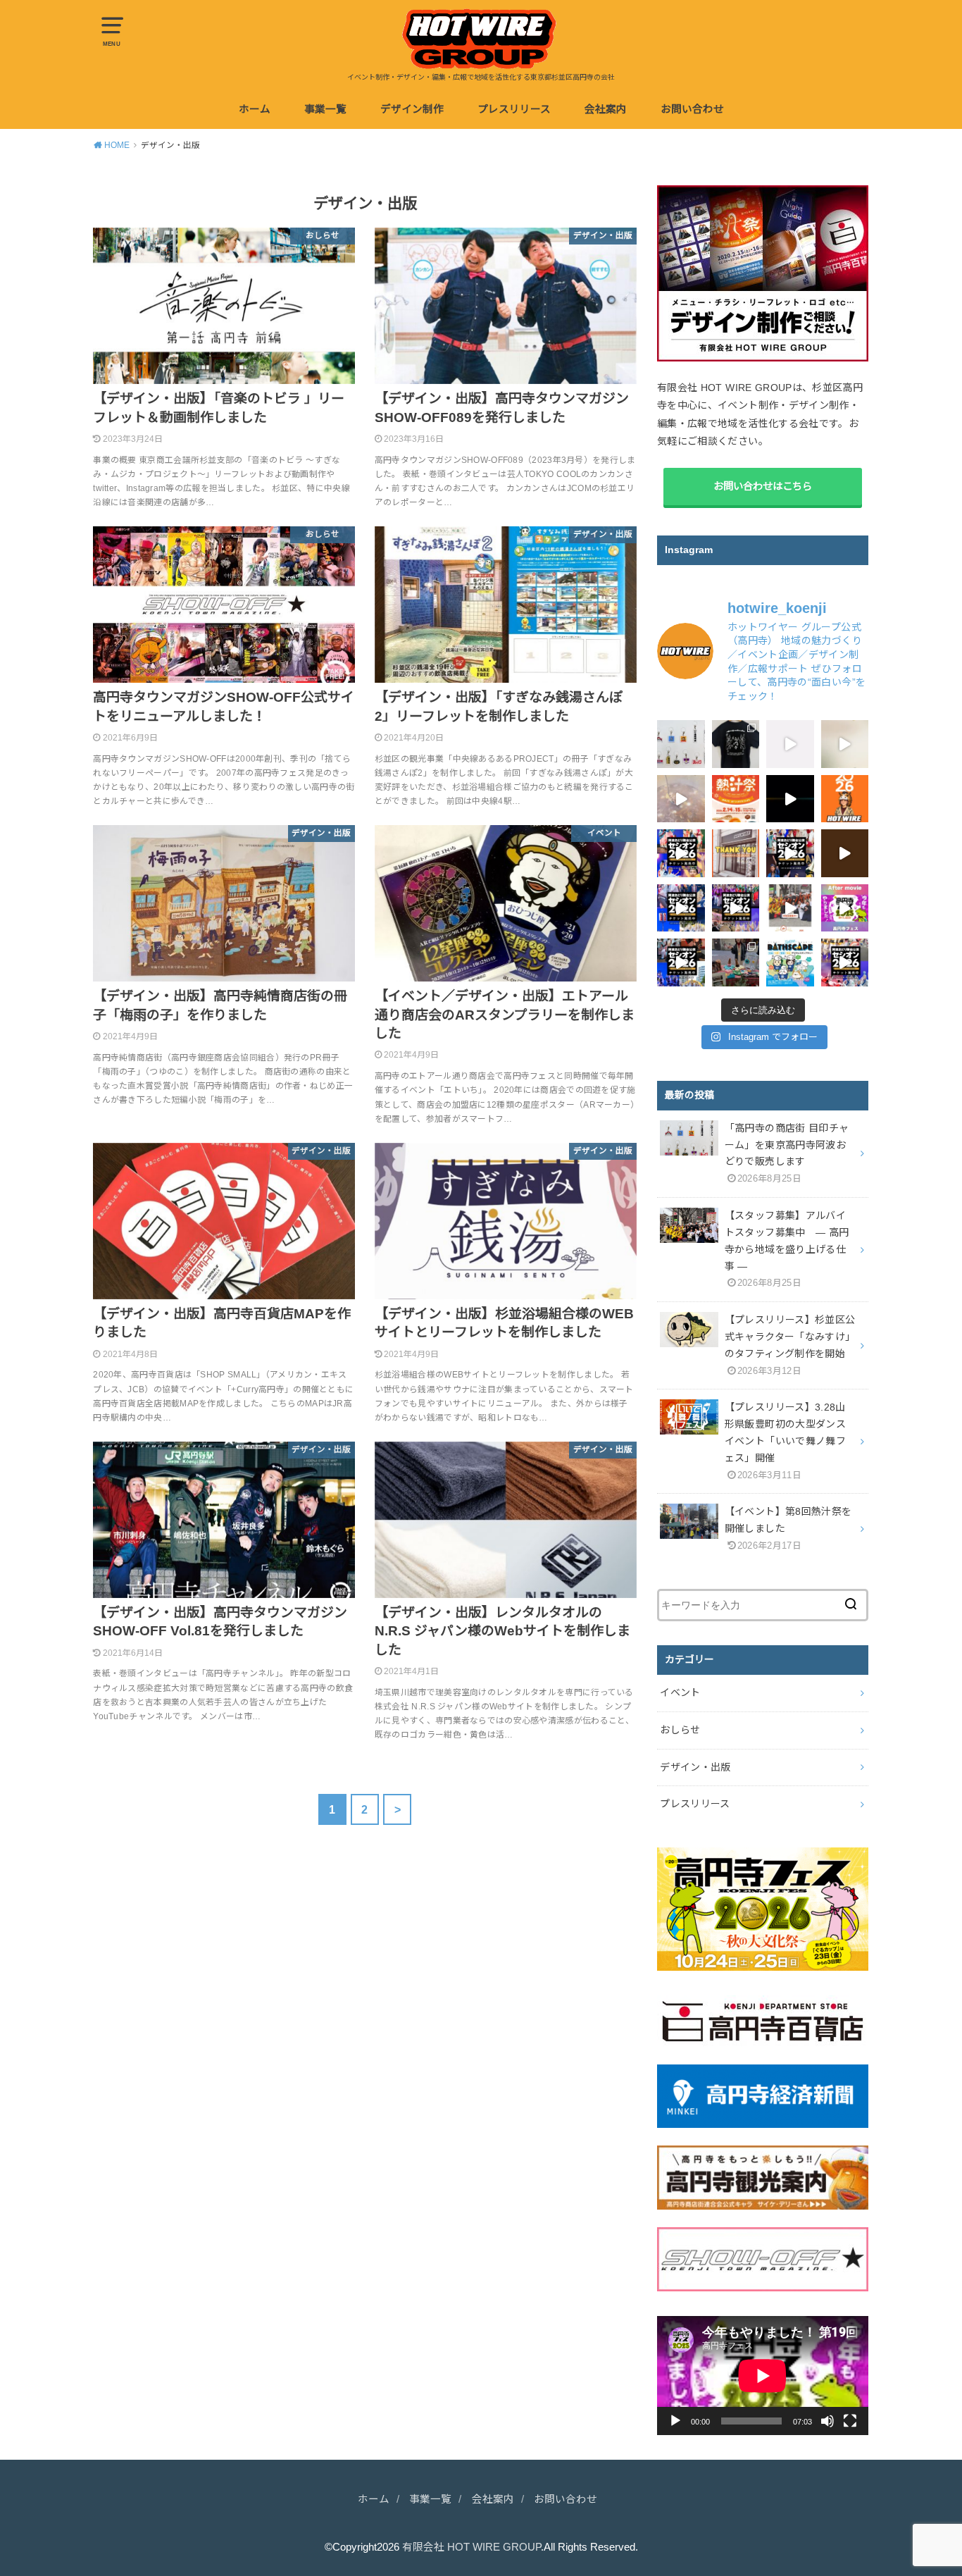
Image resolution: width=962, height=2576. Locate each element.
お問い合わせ (692, 109)
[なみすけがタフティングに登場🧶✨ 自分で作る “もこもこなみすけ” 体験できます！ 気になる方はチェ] (845, 744)
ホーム (255, 109)
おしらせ (680, 1730)
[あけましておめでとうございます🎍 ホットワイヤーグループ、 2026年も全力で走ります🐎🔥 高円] (845, 799)
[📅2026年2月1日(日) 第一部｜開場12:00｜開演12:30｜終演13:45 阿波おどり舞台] (681, 908)
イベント (680, 1692)
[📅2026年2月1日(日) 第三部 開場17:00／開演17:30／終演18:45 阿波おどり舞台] (681, 853)
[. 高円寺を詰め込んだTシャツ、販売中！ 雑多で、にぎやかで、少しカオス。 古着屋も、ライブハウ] (736, 744)
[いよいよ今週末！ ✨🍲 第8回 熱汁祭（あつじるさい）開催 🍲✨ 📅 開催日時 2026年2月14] (681, 799)
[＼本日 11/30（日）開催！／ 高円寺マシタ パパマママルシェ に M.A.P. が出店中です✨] (736, 962)
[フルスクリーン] (850, 2421)
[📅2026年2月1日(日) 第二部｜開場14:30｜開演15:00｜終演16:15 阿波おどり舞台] (790, 853)
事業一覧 (325, 109)
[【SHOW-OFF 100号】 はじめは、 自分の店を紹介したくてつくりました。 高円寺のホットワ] (845, 853)
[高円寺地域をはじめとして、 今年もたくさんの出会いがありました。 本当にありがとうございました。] (736, 853)
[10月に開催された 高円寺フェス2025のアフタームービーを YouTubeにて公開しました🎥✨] (845, 908)
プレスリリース (514, 109)
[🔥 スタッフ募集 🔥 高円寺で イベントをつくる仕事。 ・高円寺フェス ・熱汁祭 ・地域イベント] (790, 744)
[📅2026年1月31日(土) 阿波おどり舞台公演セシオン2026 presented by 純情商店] (736, 908)
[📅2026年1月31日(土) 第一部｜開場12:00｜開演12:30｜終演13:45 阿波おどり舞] (845, 962)
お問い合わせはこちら (763, 486)
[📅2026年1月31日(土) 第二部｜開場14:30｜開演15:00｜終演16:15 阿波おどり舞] (681, 962)
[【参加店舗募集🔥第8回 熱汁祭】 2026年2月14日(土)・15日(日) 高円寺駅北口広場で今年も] (790, 908)
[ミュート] (827, 2421)
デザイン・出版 (695, 1767)
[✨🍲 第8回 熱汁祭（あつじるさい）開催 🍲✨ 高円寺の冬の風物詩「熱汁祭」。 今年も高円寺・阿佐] (736, 799)
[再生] (675, 2421)
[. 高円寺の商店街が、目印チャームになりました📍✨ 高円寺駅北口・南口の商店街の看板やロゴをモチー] (681, 744)
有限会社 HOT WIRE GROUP (471, 2547)
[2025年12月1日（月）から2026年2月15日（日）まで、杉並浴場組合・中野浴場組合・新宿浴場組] (790, 962)
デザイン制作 (412, 109)
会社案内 (606, 109)
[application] (763, 2376)
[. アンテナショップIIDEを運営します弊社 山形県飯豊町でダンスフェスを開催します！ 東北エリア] (790, 799)
